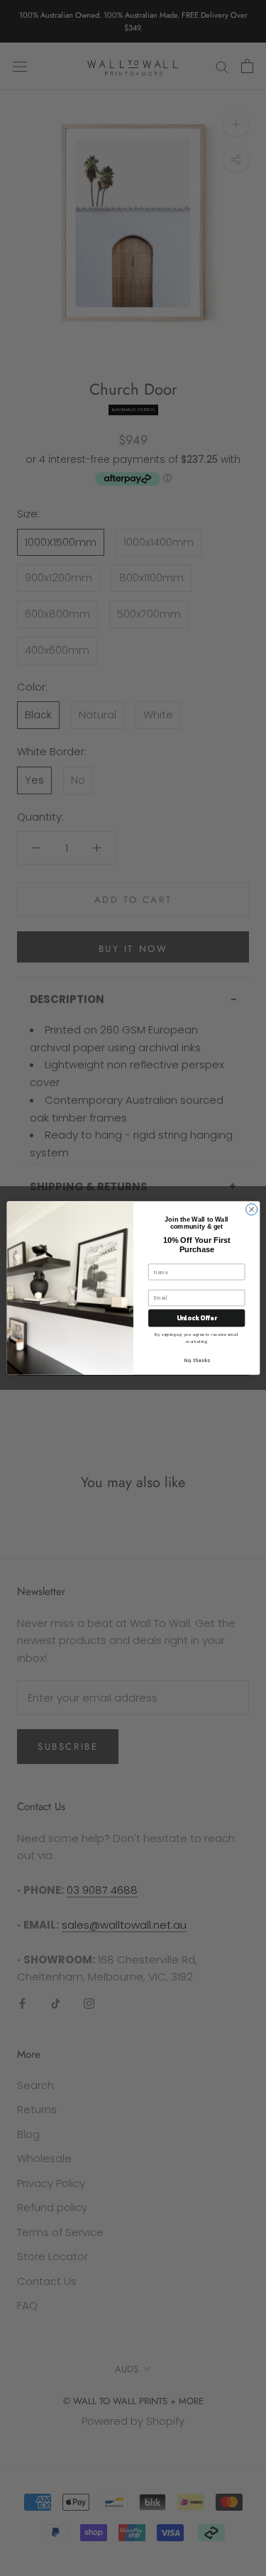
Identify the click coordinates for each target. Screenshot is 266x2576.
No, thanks (196, 1360)
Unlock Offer (196, 1318)
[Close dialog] (251, 1210)
